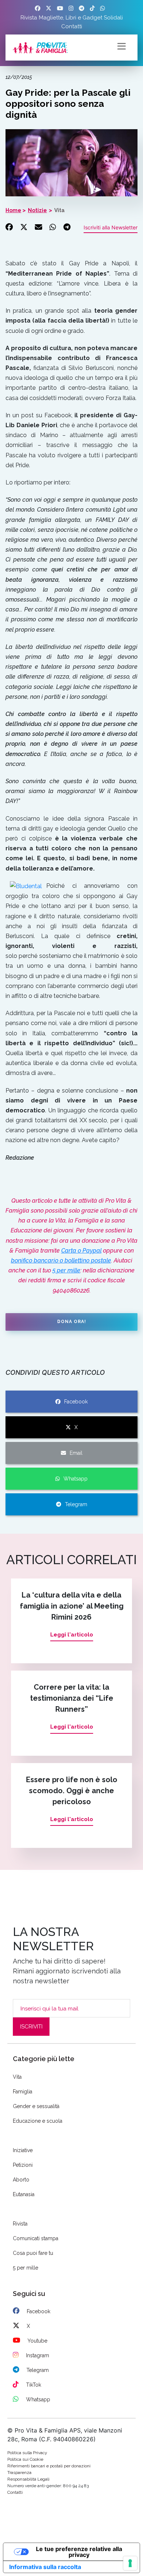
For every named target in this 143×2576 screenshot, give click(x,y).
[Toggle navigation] (122, 46)
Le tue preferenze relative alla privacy (79, 2552)
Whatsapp (76, 1479)
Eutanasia (24, 2194)
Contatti (72, 26)
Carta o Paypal (81, 1251)
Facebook (76, 1402)
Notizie (37, 210)
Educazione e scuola (38, 2121)
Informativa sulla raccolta (45, 2567)
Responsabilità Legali (28, 2479)
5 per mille (66, 1270)
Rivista (29, 18)
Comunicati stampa (36, 2238)
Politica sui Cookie (25, 2459)
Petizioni (23, 2165)
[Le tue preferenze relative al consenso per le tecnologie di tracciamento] (130, 2563)
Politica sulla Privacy (27, 2453)
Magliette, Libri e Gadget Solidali (81, 18)
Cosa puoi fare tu (33, 2253)
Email (76, 1453)
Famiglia (23, 2092)
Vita (59, 210)
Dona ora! (72, 1322)
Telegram (76, 1504)
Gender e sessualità (36, 2106)
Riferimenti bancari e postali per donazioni (49, 2466)
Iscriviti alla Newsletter (111, 227)
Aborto (21, 2180)
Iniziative (23, 2150)
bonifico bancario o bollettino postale (61, 1260)
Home (13, 210)
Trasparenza (19, 2473)
